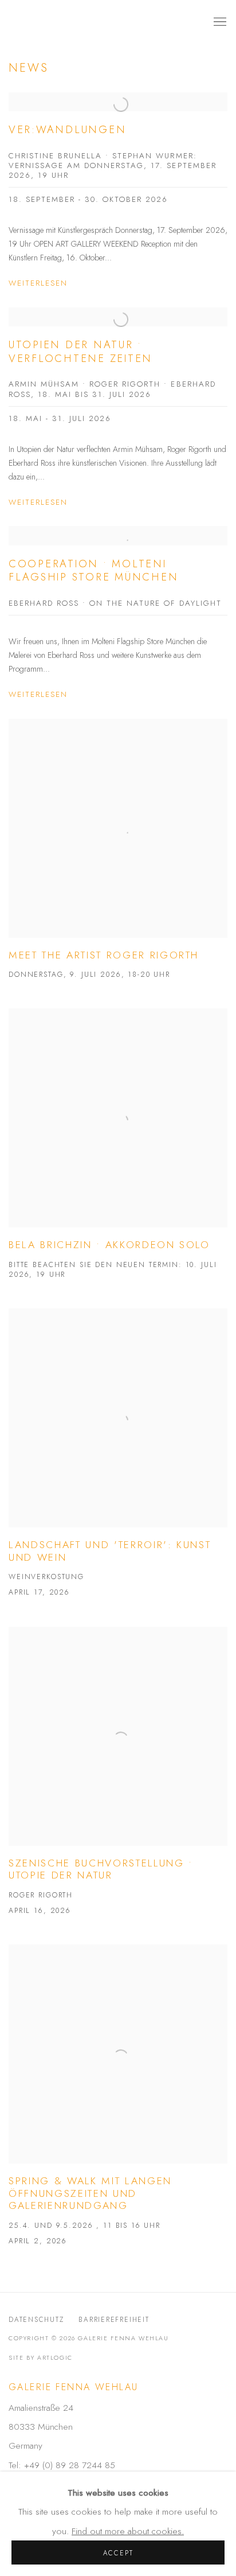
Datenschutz (36, 2319)
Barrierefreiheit (114, 2319)
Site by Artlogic (41, 2357)
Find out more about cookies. (128, 2531)
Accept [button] (118, 2553)
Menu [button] (219, 22)
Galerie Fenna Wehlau (98, 22)
